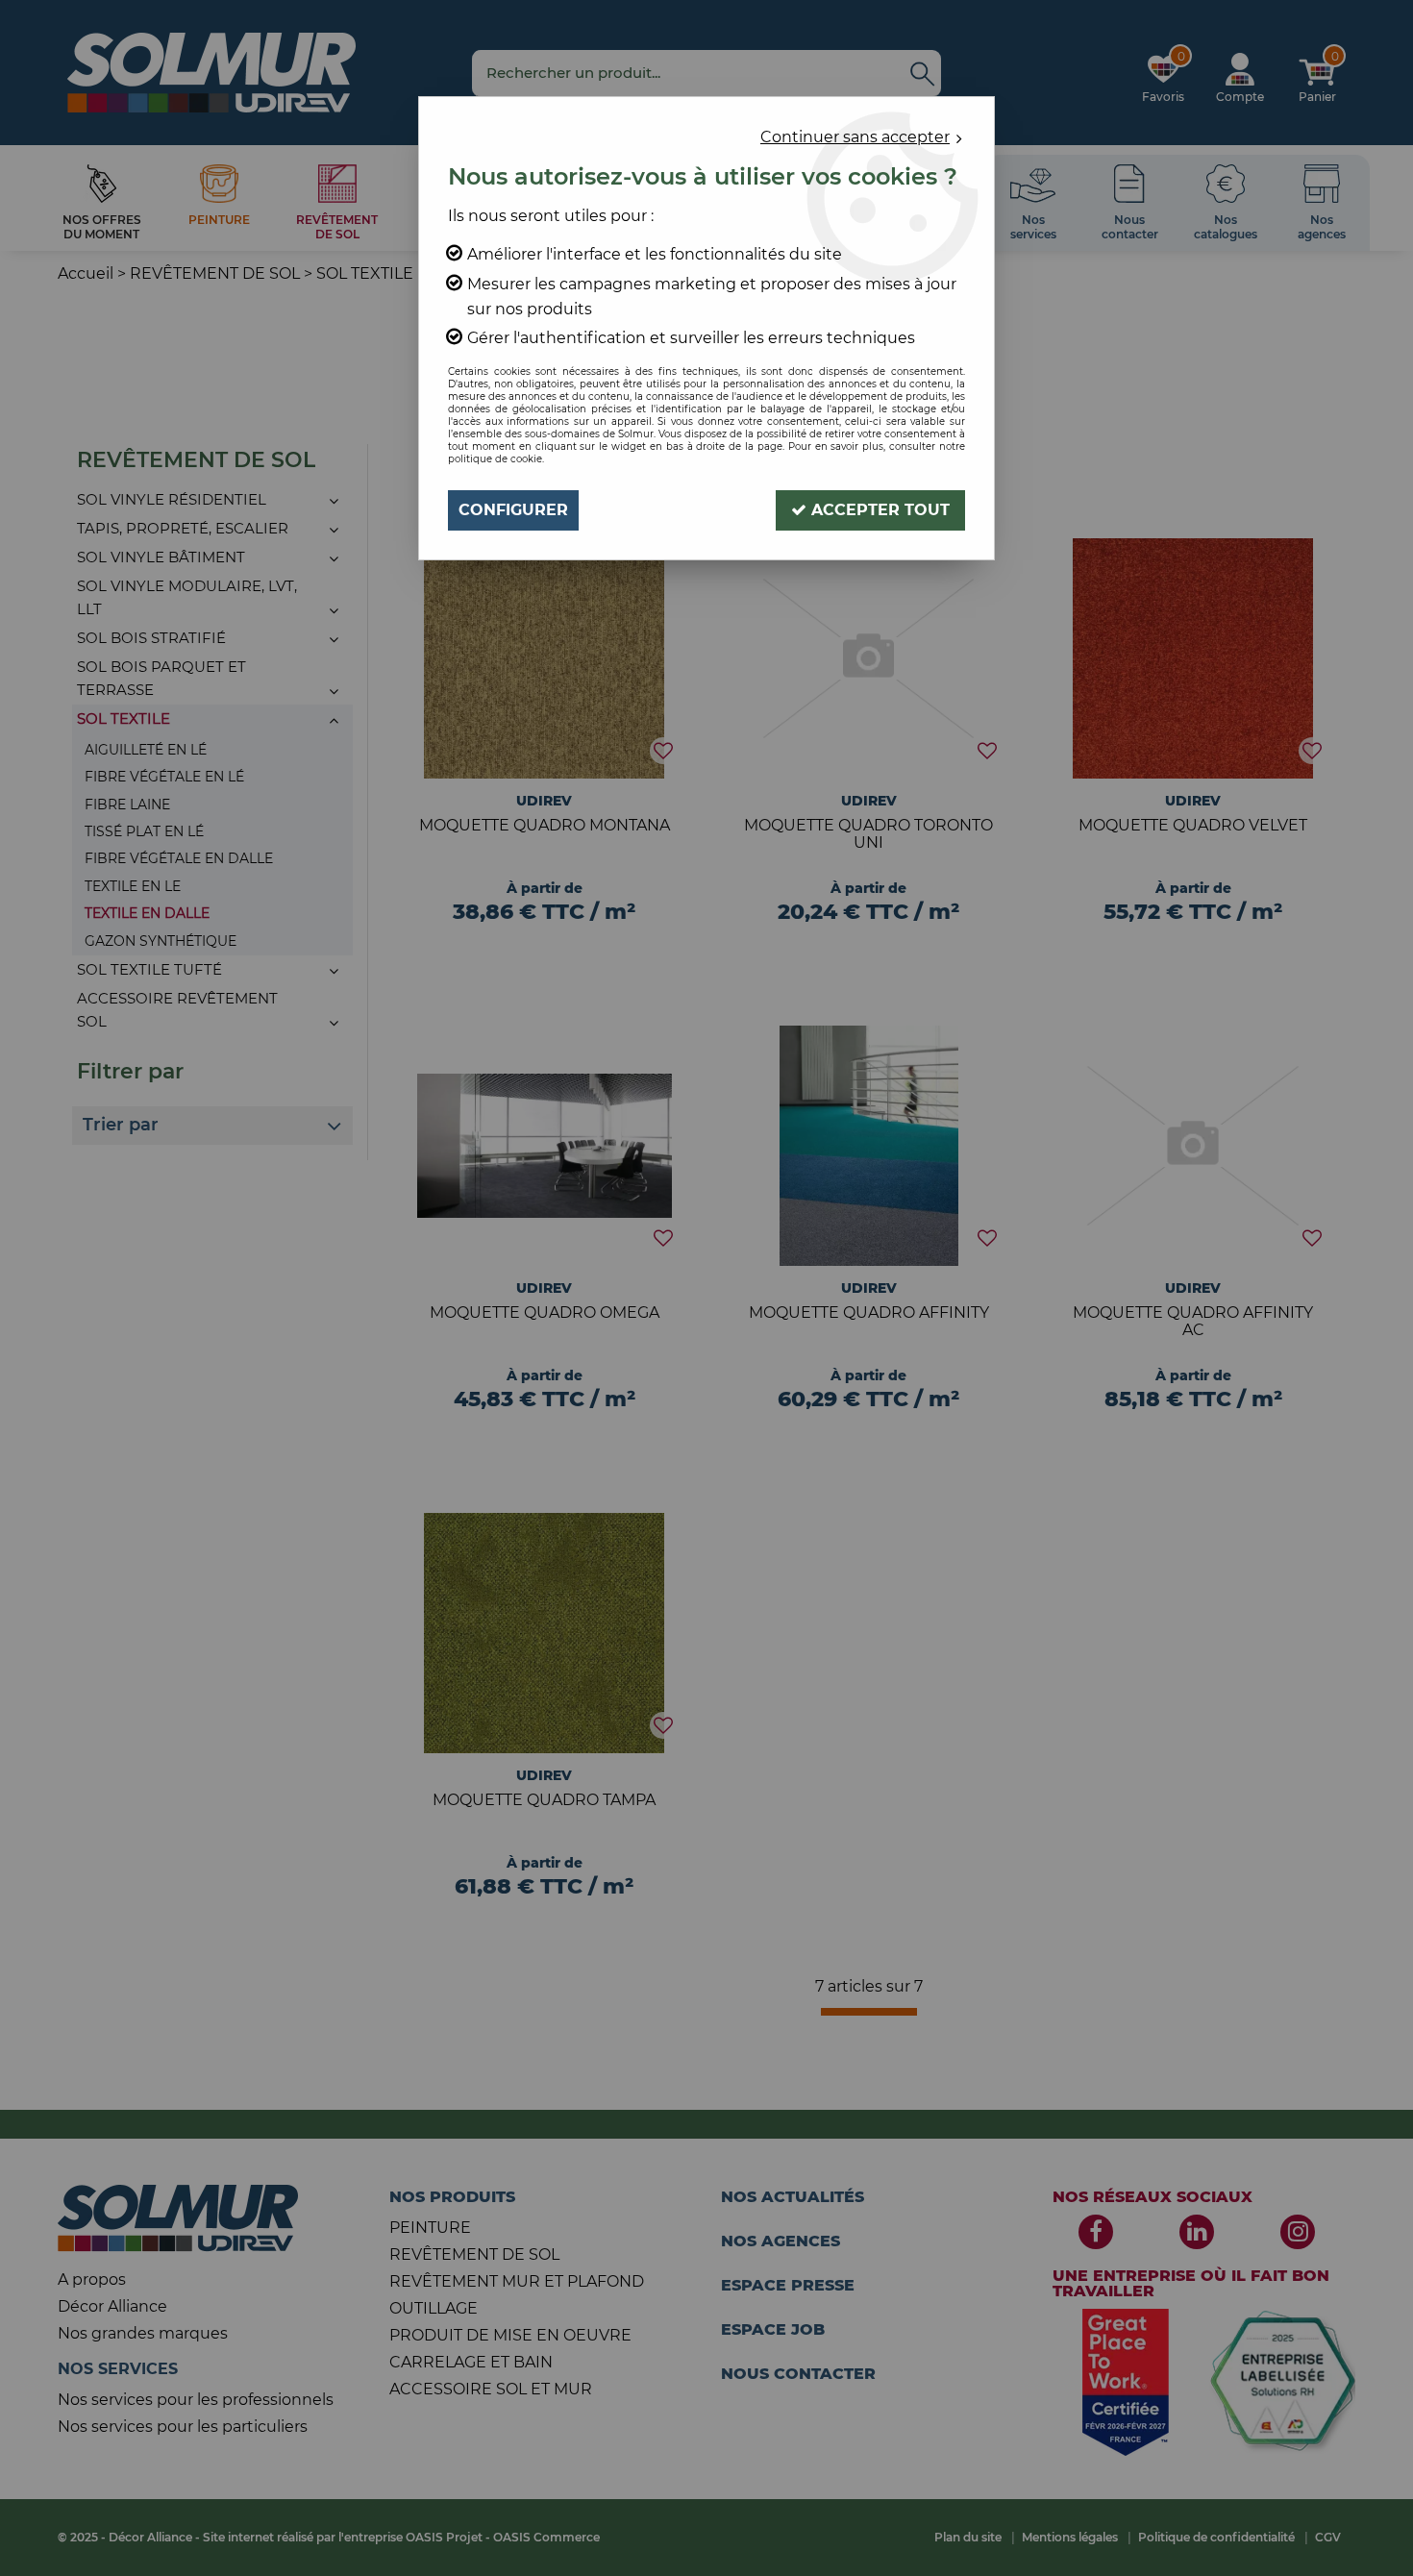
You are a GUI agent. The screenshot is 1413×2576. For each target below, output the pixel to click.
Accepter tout (878, 510)
